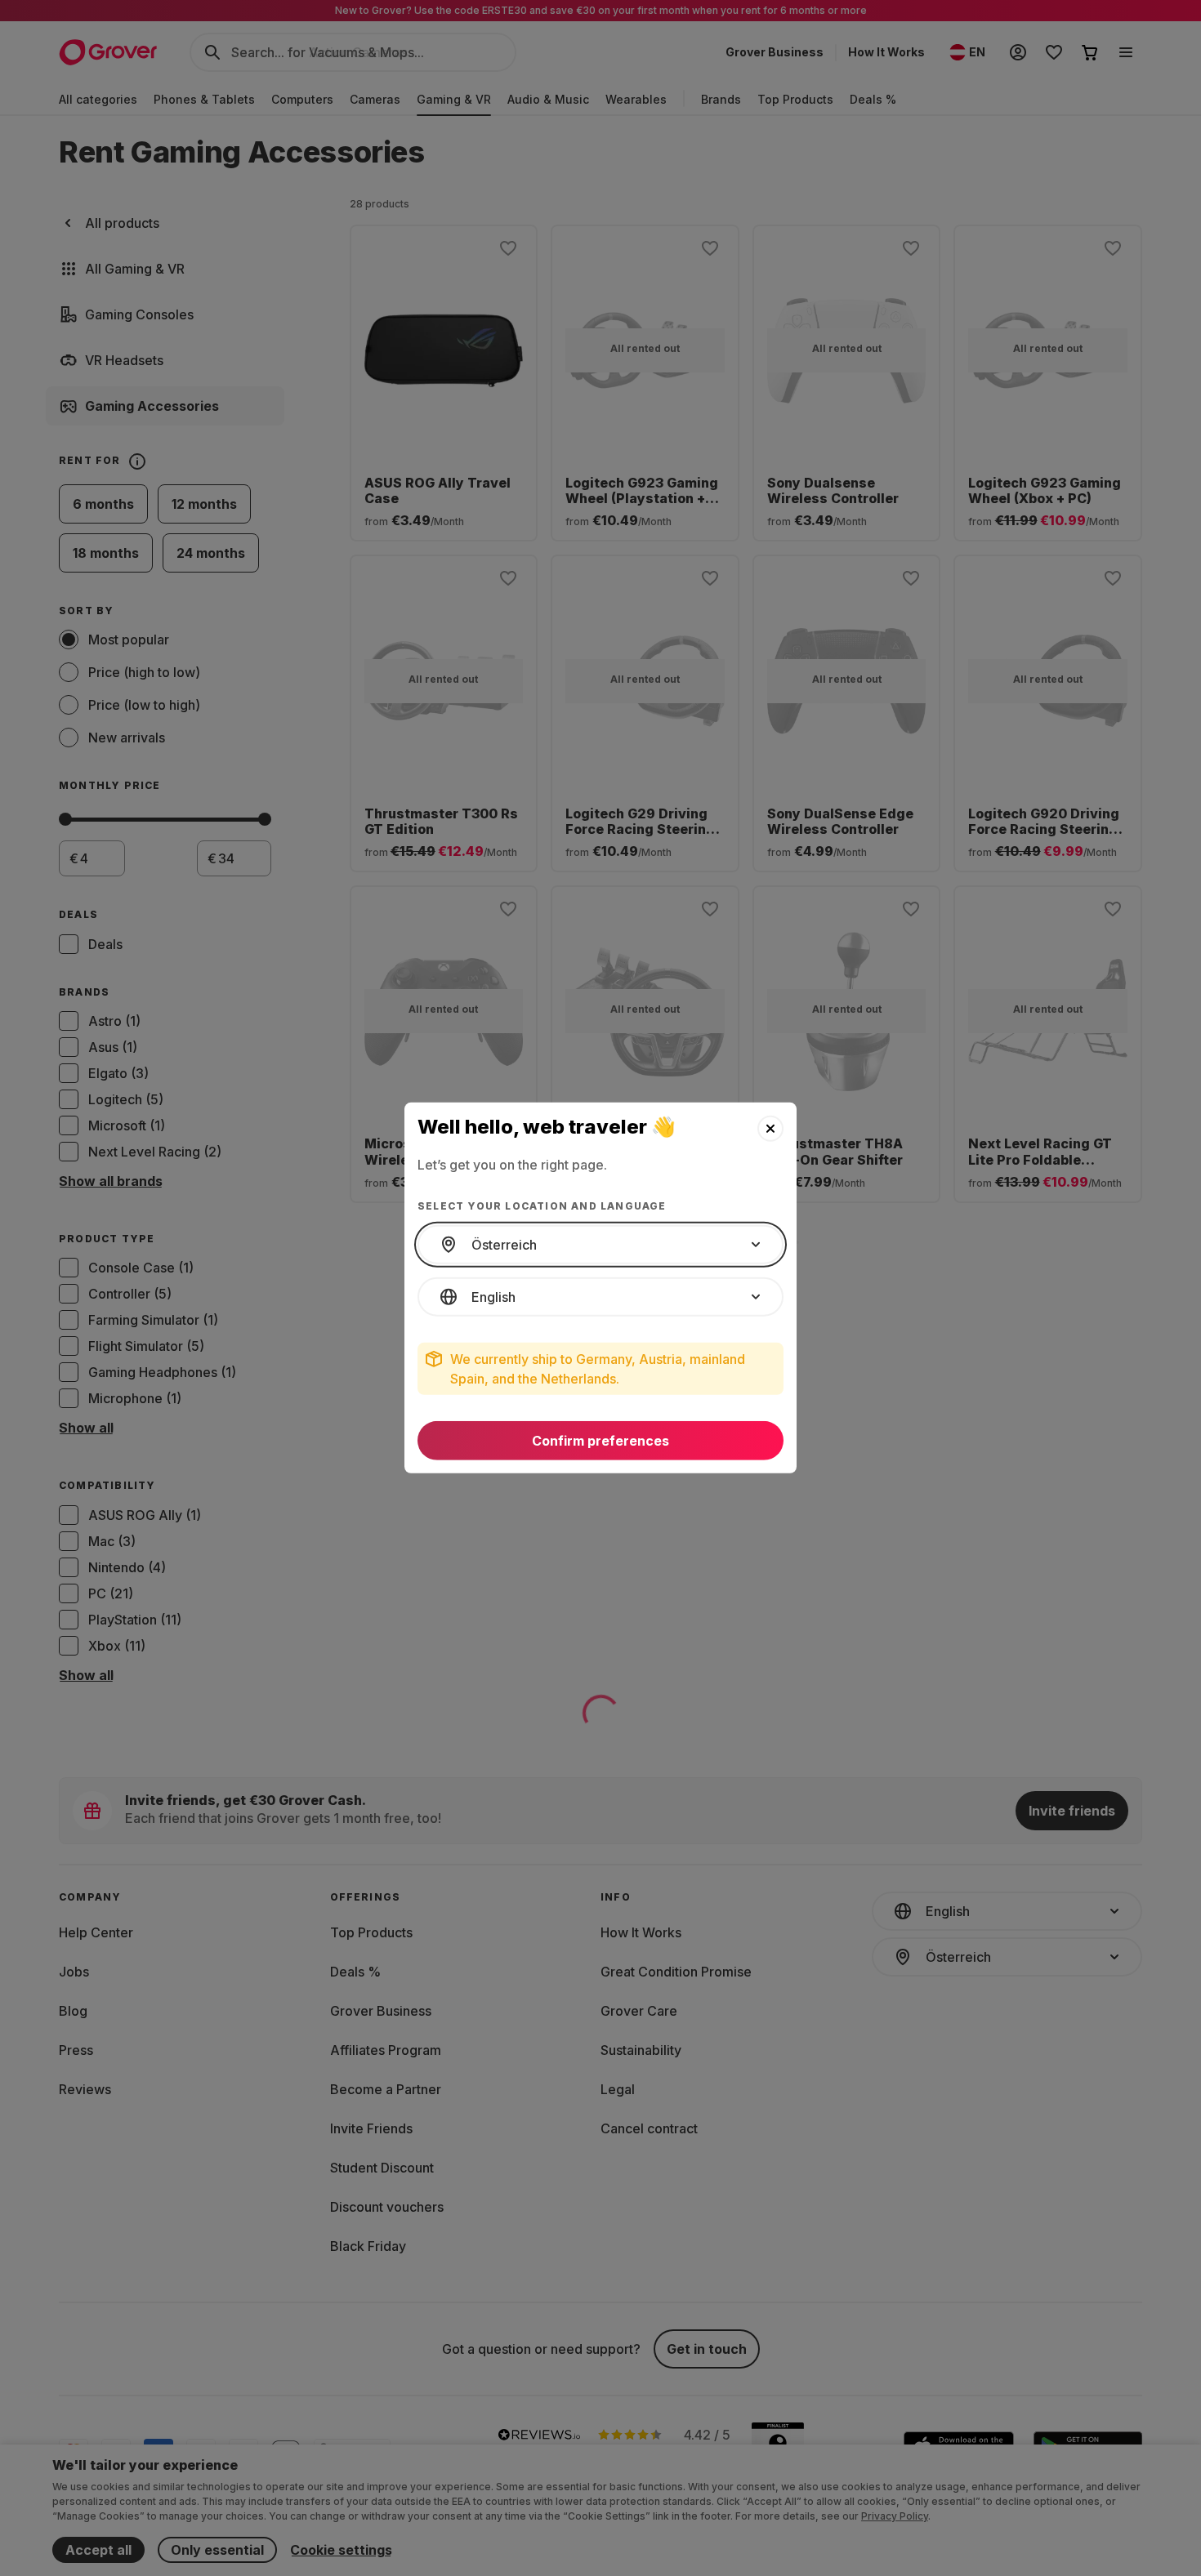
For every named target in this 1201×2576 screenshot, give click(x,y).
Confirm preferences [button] (600, 1441)
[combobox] (600, 1245)
